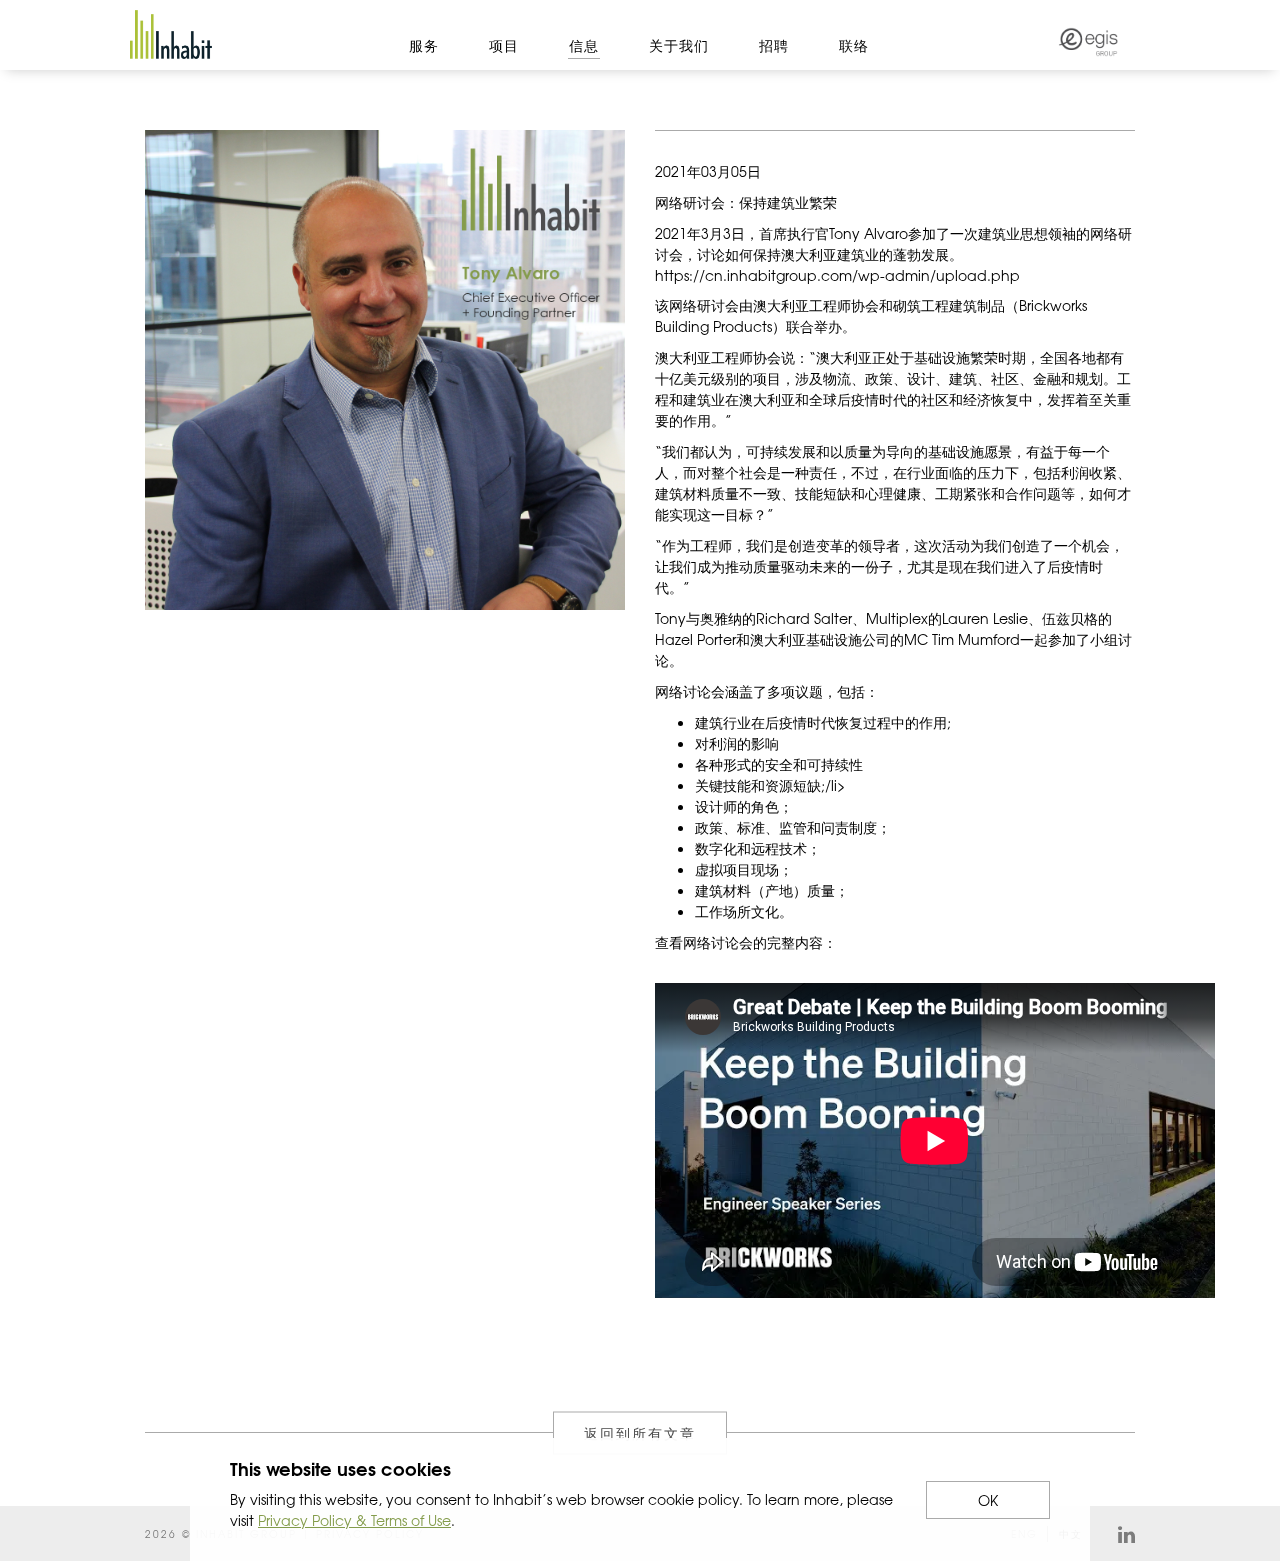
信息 (584, 45)
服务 (424, 45)
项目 (504, 45)
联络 (854, 45)
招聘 (774, 45)
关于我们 (679, 45)
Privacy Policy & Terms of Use (354, 1520)
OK (988, 1500)
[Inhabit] (171, 34)
